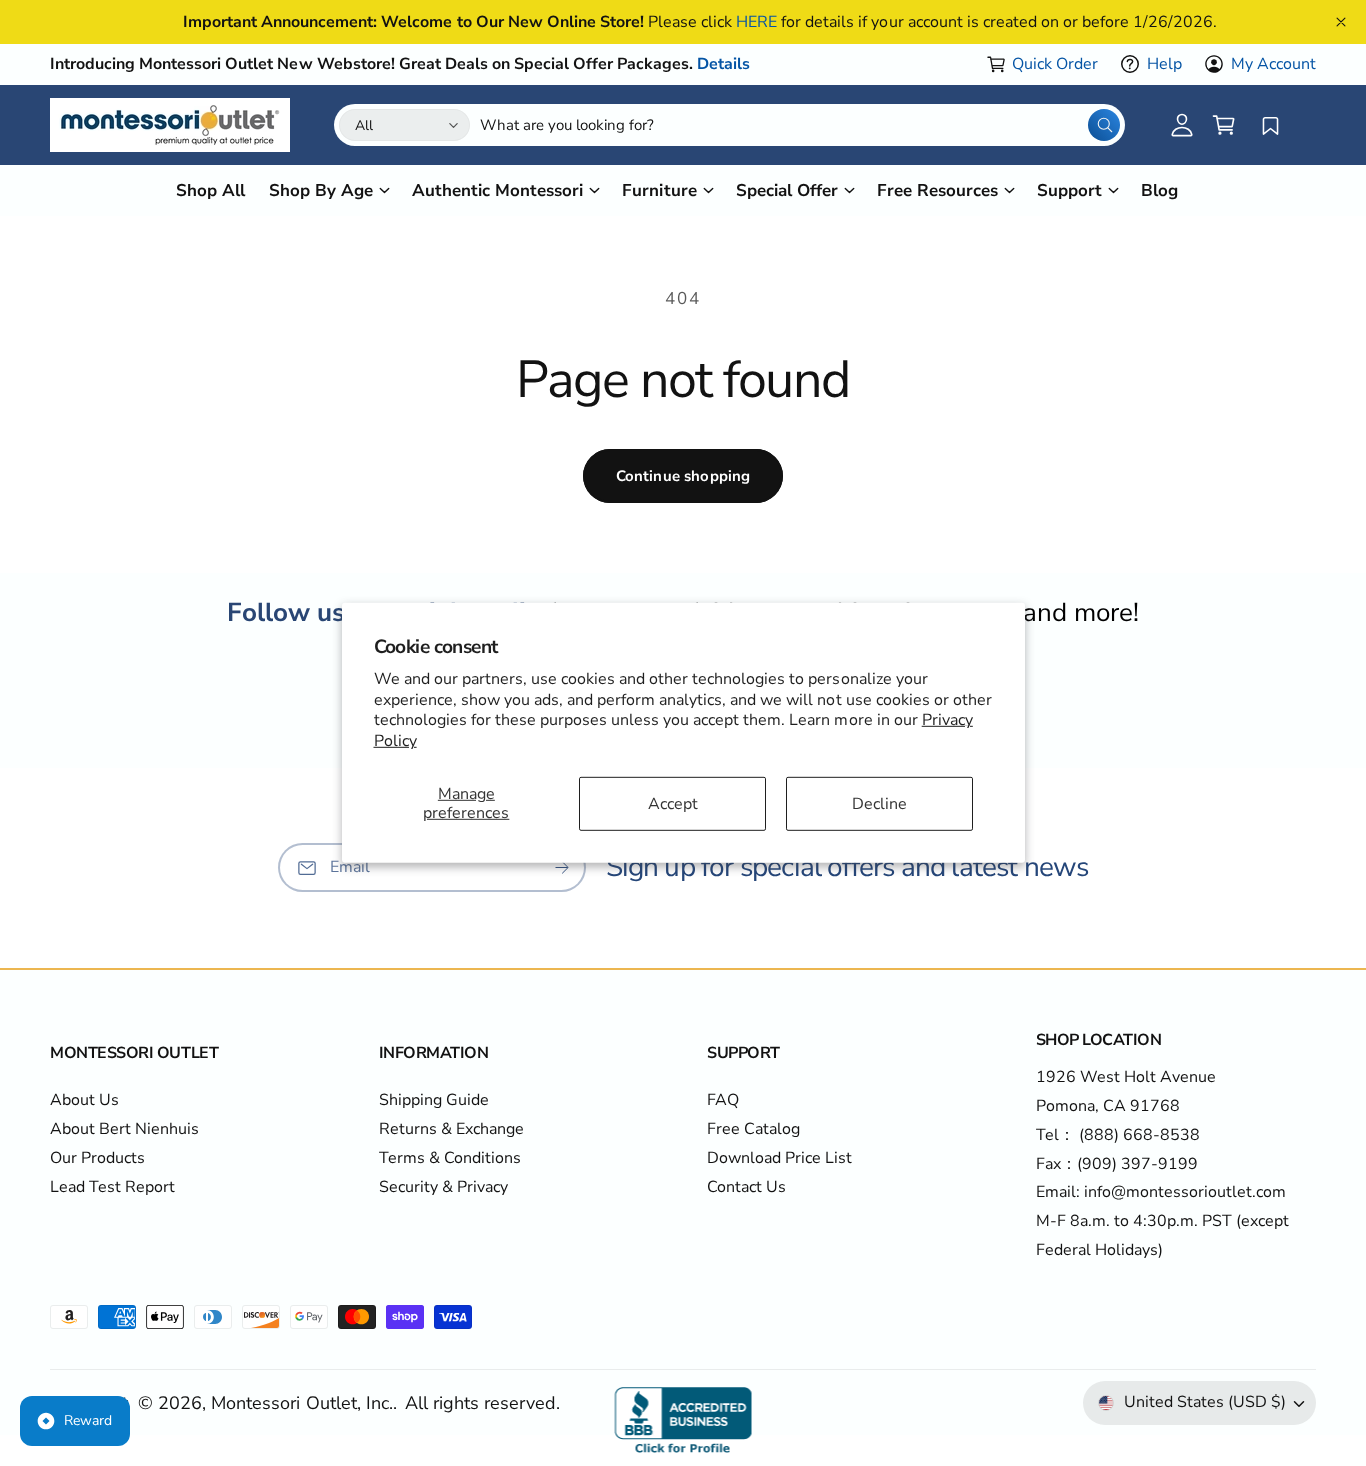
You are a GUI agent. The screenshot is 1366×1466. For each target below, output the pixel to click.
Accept (673, 803)
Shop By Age (321, 190)
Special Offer (787, 190)
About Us (84, 1100)
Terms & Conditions (450, 1158)
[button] (1224, 125)
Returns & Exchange (451, 1129)
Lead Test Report (112, 1187)
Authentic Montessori (497, 190)
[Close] (1341, 22)
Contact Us (746, 1187)
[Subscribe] (562, 867)
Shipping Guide (434, 1100)
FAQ (723, 1100)
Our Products (97, 1158)
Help (1164, 64)
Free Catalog (753, 1129)
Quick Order (1055, 64)
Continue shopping (683, 476)
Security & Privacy (443, 1187)
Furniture (659, 190)
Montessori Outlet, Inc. (301, 1403)
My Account (1273, 64)
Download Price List (779, 1158)
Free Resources (937, 190)
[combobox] (800, 125)
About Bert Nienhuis (124, 1129)
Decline (879, 803)
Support (1069, 190)
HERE (756, 22)
